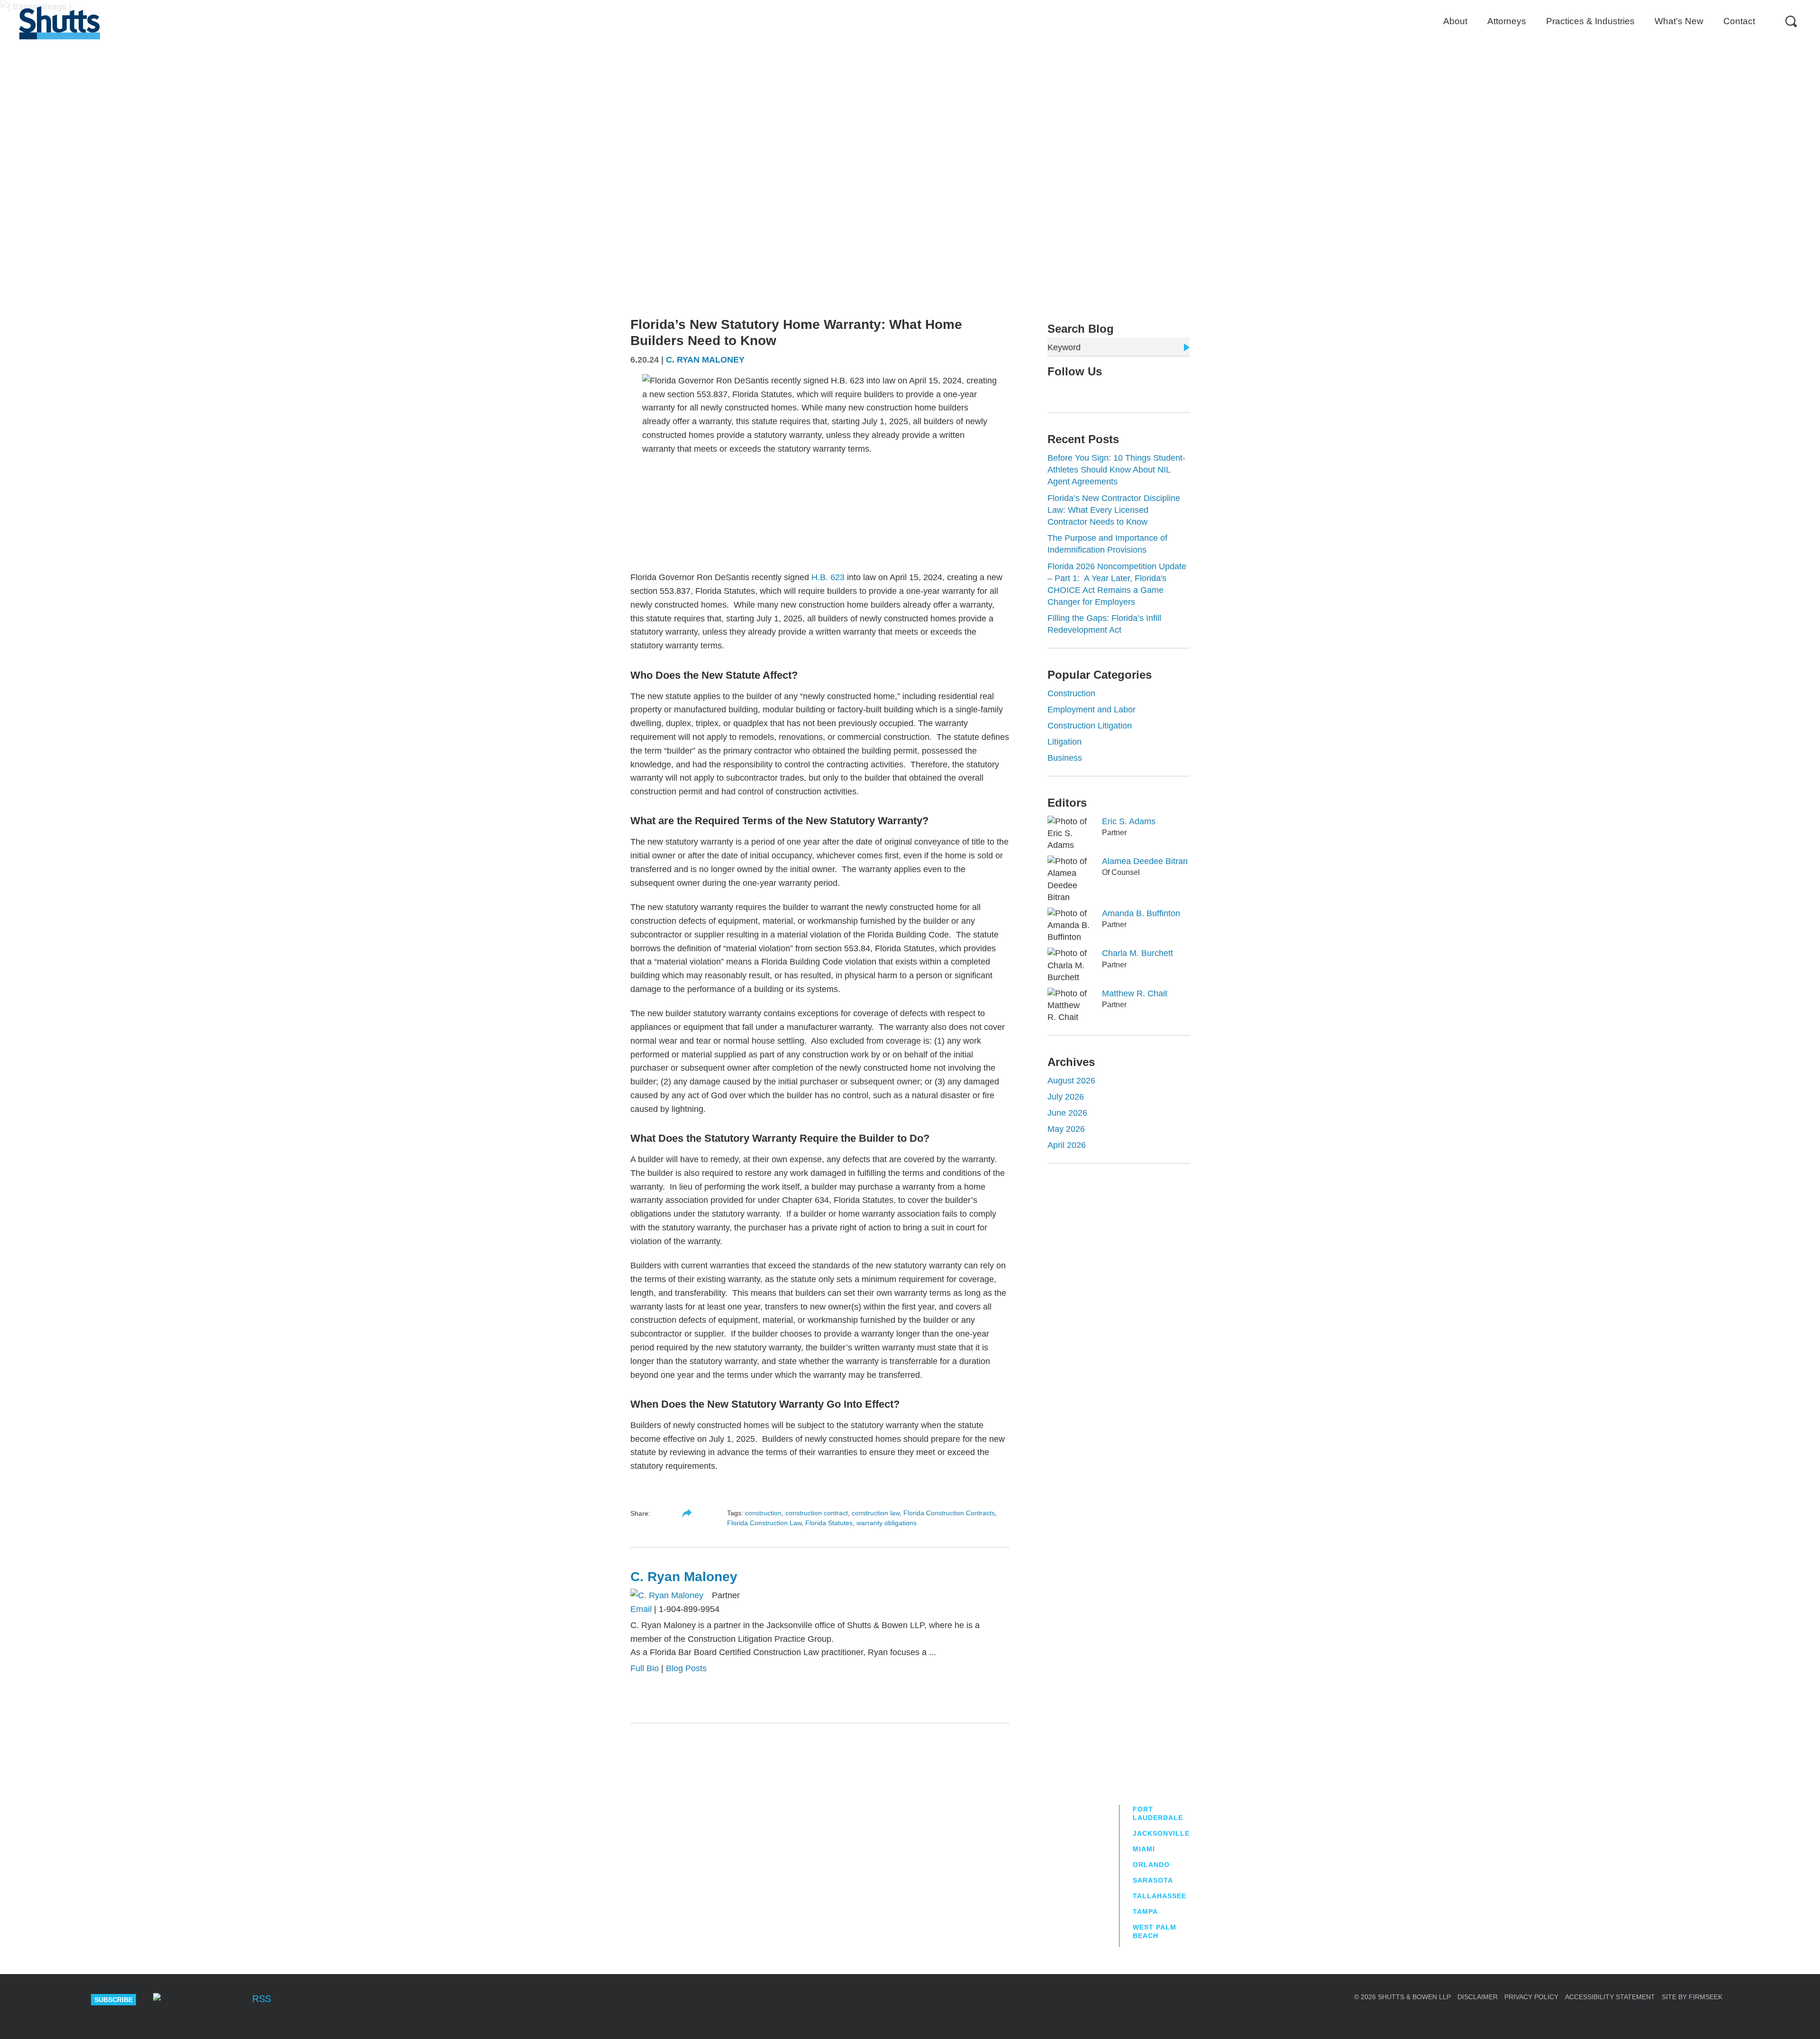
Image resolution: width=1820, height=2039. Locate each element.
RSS (262, 1999)
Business (1065, 758)
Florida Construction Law (764, 1523)
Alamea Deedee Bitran (1145, 861)
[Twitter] (1066, 391)
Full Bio (645, 1668)
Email (641, 1609)
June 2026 (1067, 1113)
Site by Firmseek (1692, 1997)
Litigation (1065, 742)
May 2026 (1066, 1129)
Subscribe (114, 2000)
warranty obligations (887, 1523)
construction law (876, 1513)
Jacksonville (1161, 1833)
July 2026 (1066, 1097)
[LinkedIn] (1082, 391)
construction (763, 1513)
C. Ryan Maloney (705, 360)
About (1455, 21)
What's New (1679, 21)
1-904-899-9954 (689, 1609)
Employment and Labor (1092, 710)
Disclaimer (1478, 1997)
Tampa (1145, 1912)
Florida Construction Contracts (949, 1513)
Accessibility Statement (1610, 1997)
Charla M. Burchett (1137, 953)
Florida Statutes (829, 1523)
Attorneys (1507, 21)
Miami (1144, 1849)
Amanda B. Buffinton (1141, 913)
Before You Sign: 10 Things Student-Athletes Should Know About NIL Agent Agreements (1116, 470)
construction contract (817, 1513)
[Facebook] (231, 2000)
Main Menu (903, 5)
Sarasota (1153, 1880)
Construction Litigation (1090, 726)
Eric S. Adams (1129, 821)
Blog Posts (686, 1668)
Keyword (1064, 347)
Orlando (1151, 1865)
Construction (1071, 693)
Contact (1739, 21)
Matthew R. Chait (1135, 993)
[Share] (687, 1513)
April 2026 (1067, 1145)
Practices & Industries (1590, 21)
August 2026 (1071, 1081)
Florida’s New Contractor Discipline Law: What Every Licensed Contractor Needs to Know (1114, 510)
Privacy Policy (1531, 1997)
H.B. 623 (828, 577)
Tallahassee (1160, 1896)
